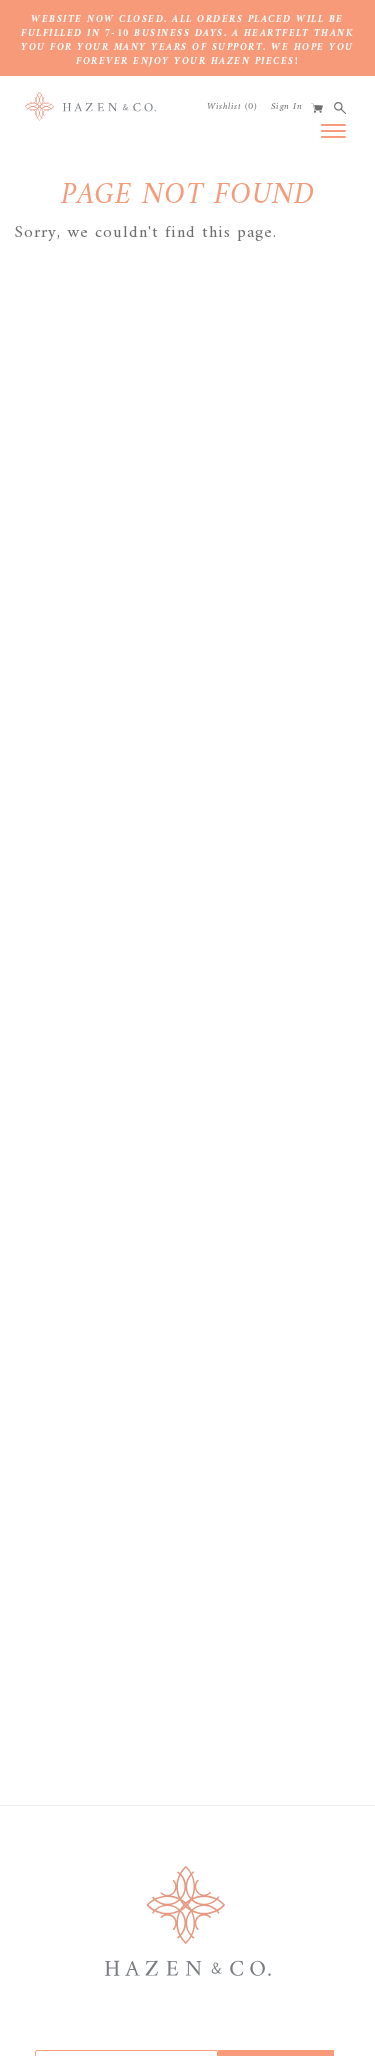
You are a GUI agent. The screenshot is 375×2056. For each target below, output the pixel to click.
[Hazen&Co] (90, 106)
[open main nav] (333, 130)
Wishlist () (232, 107)
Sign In (287, 107)
